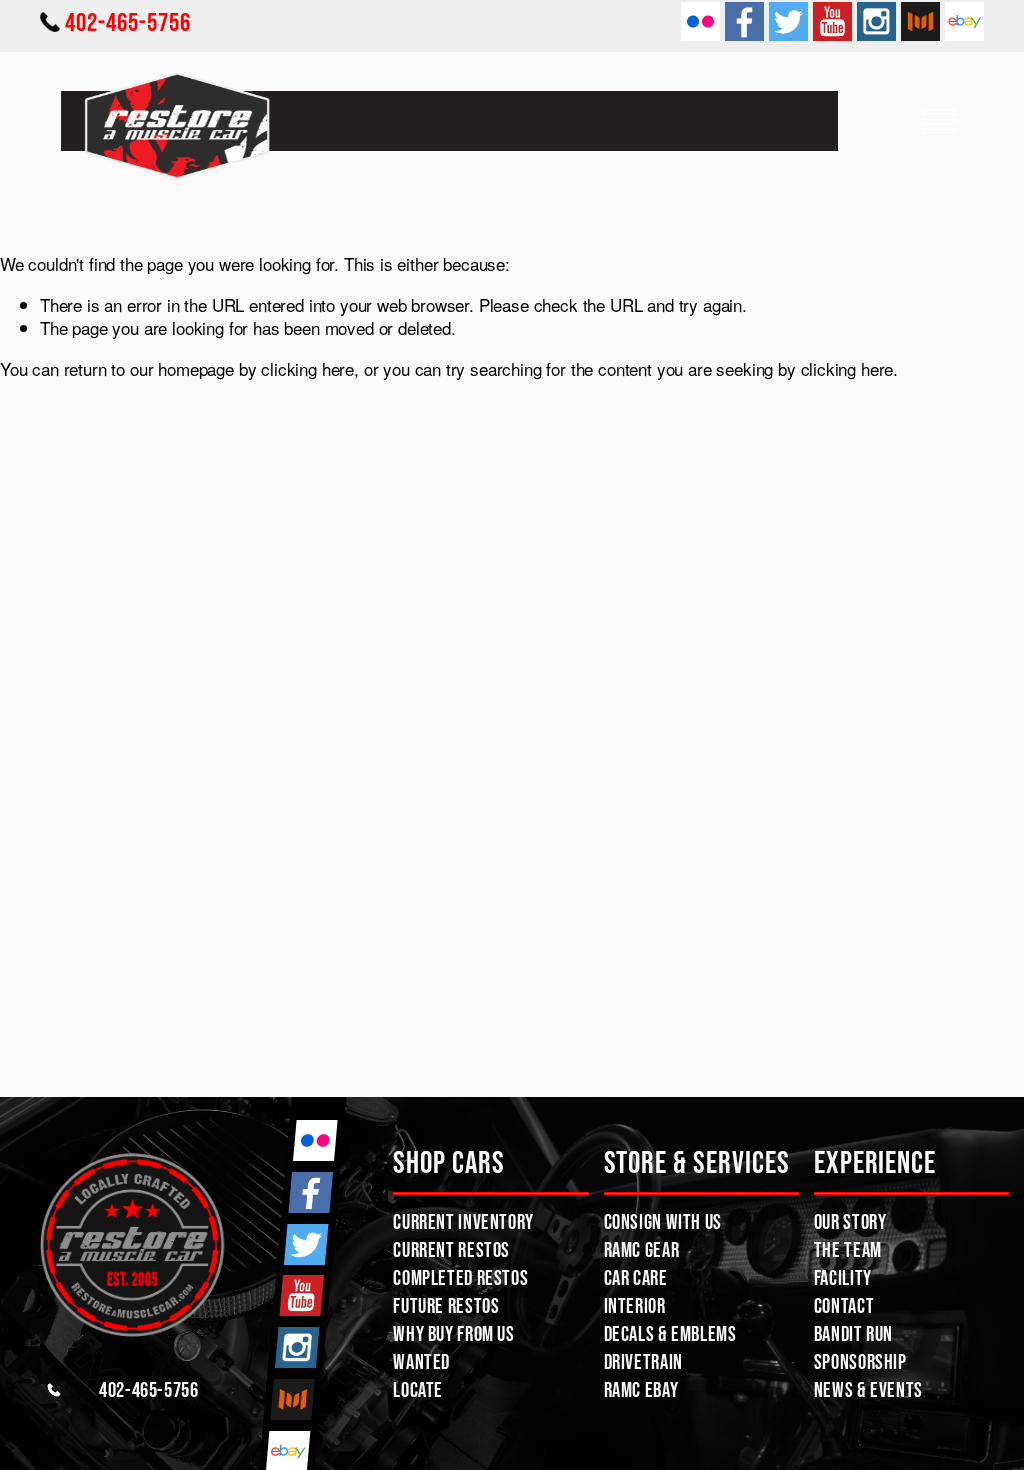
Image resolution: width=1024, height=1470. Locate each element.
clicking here (307, 368)
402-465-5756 (128, 21)
